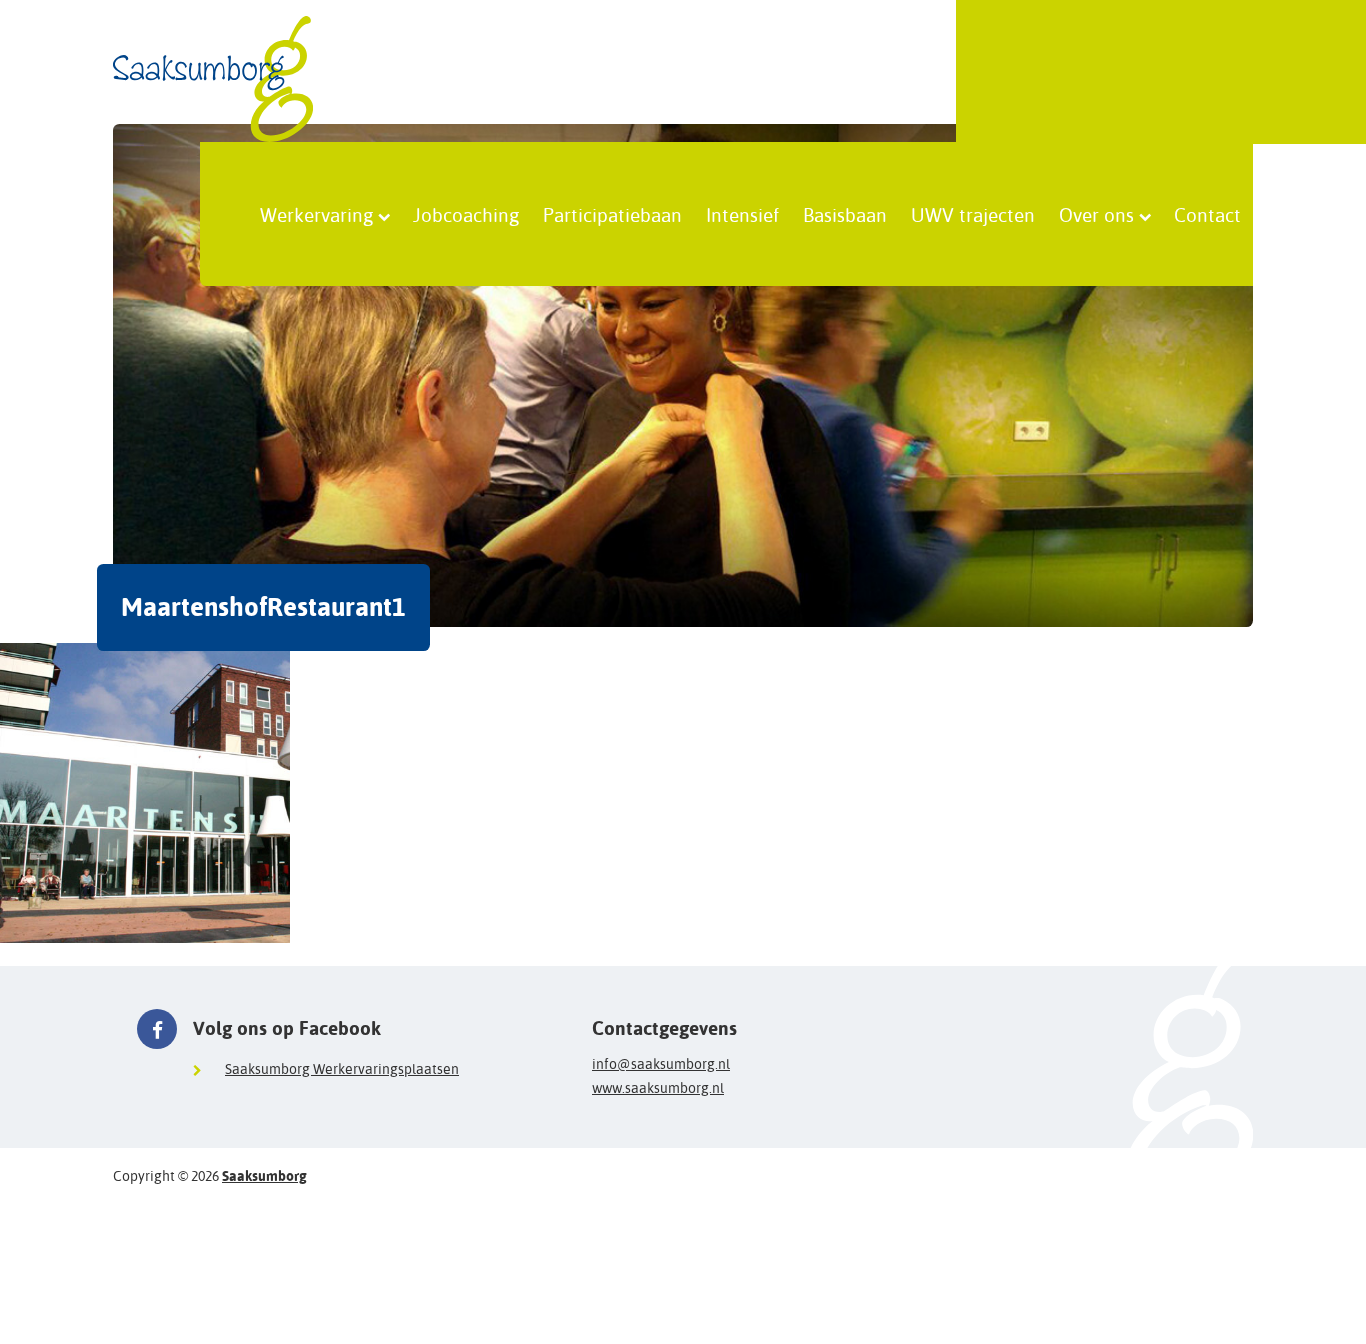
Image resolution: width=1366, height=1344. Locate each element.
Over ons (1096, 214)
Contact (1207, 214)
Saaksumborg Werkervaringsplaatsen (342, 1069)
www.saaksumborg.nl (658, 1088)
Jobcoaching (466, 214)
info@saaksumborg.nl (661, 1064)
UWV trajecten (973, 214)
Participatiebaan (612, 214)
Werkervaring (316, 214)
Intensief (742, 214)
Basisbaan (845, 214)
